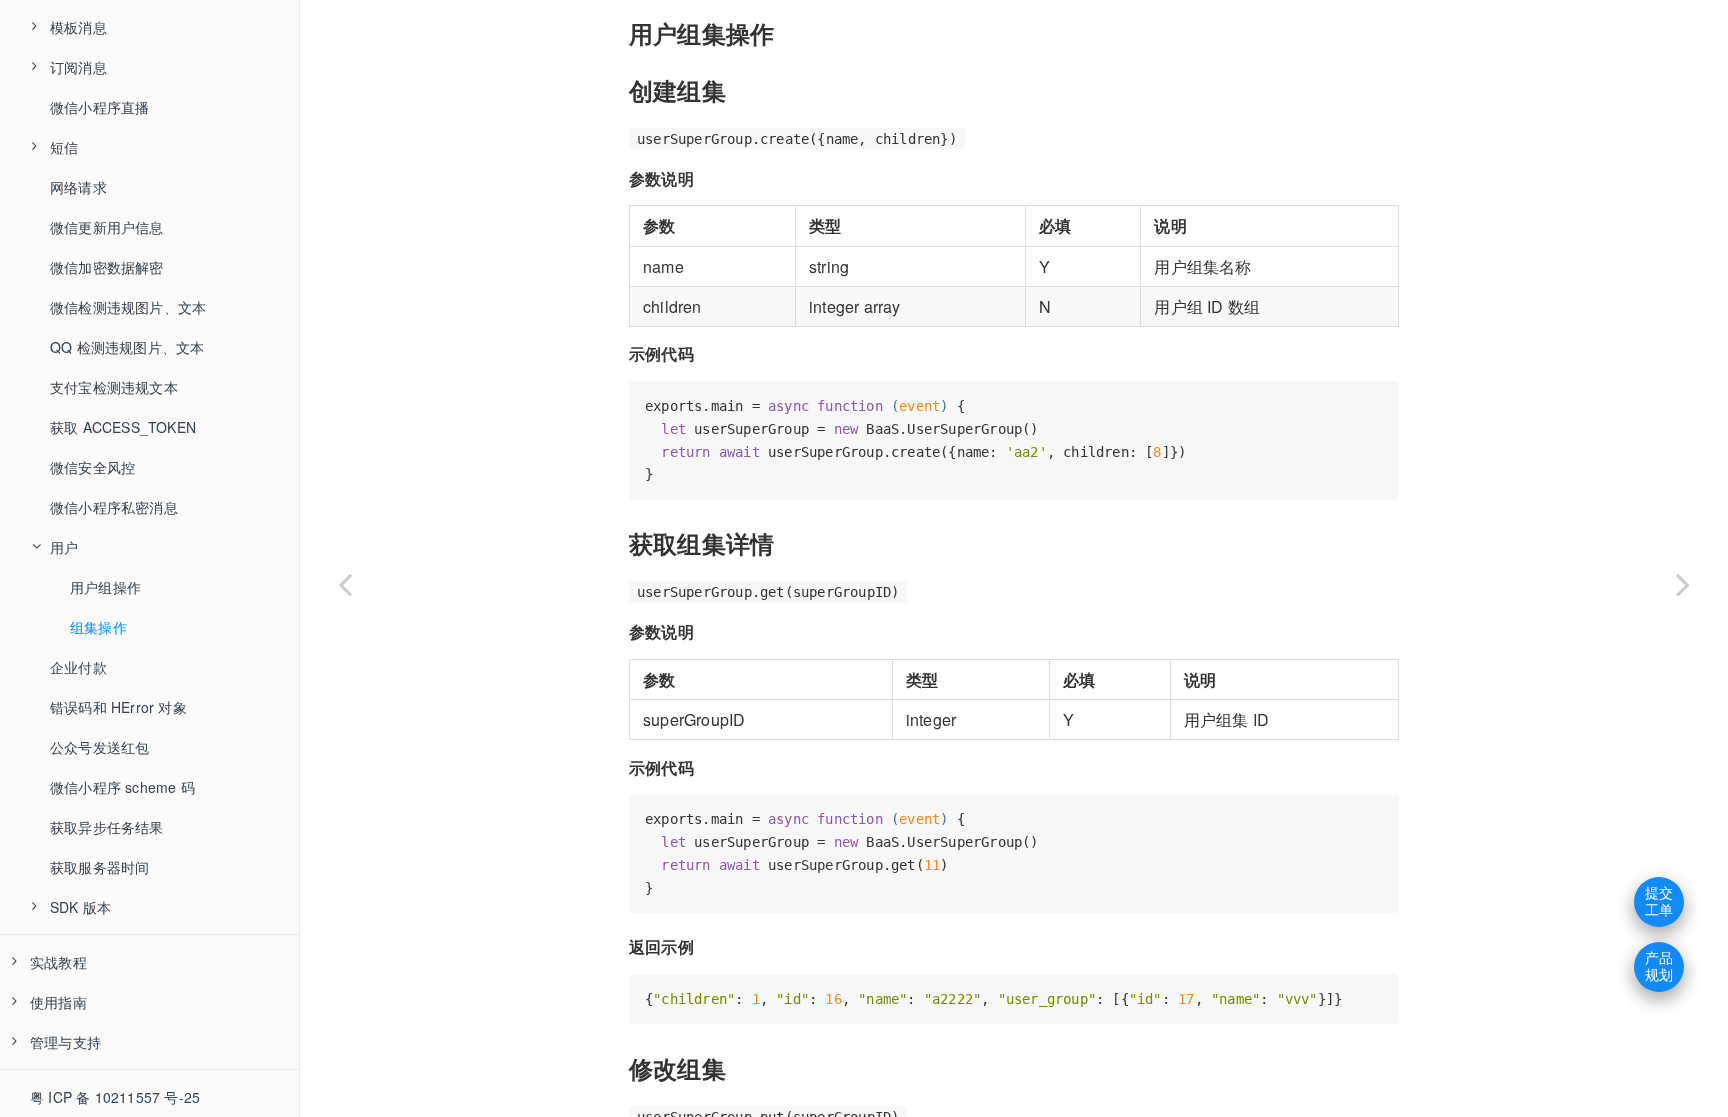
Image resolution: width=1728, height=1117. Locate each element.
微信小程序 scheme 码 (122, 787)
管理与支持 (65, 1042)
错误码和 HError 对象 (118, 707)
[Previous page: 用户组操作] (345, 583)
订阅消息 (78, 67)
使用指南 (58, 1002)
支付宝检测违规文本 (114, 387)
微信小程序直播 (99, 107)
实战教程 (58, 962)
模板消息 (78, 27)
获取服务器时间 (99, 867)
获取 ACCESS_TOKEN (123, 427)
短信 (64, 147)
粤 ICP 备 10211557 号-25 (115, 1097)
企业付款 (78, 667)
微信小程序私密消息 (114, 507)
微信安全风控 (92, 467)
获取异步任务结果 (107, 827)
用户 (64, 547)
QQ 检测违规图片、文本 (127, 347)
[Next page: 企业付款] (1683, 583)
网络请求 (78, 187)
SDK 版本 (80, 907)
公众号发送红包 (99, 747)
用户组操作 (105, 587)
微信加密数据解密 (107, 267)
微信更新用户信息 (107, 227)
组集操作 (98, 627)
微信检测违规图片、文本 (128, 307)
